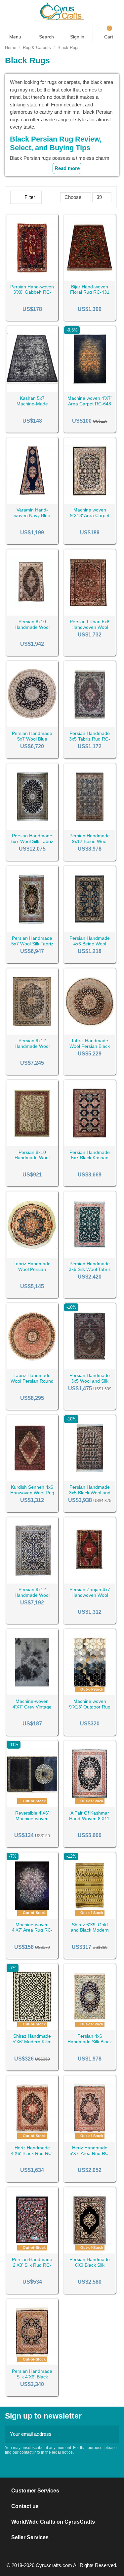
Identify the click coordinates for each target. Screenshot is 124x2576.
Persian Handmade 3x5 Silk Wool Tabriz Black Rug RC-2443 (90, 1269)
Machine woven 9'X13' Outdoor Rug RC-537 (90, 1707)
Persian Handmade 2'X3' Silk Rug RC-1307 (32, 2265)
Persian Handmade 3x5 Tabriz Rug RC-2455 (90, 739)
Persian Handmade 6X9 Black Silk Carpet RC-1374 (90, 2265)
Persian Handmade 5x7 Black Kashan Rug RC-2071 (90, 1158)
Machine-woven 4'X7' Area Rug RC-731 (32, 1930)
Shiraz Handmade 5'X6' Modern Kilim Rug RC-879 (32, 2042)
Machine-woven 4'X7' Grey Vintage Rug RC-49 (32, 1707)
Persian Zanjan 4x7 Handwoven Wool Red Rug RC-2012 (90, 1595)
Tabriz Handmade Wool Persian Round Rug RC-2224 (32, 1381)
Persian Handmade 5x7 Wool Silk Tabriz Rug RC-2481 (32, 841)
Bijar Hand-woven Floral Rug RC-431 (90, 290)
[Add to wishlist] (24, 278)
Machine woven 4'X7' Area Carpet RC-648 (90, 401)
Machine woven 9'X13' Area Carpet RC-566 (90, 515)
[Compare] (32, 278)
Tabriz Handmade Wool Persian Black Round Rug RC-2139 (90, 1046)
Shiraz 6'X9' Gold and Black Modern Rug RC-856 (90, 1930)
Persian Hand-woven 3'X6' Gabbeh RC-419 (32, 292)
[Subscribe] (112, 2434)
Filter (29, 197)
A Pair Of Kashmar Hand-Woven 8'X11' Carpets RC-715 (90, 1819)
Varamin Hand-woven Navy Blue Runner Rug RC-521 (32, 515)
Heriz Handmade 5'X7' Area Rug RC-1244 (90, 2153)
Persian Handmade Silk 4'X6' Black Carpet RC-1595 (32, 2377)
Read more (67, 168)
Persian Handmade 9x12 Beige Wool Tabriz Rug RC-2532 (90, 841)
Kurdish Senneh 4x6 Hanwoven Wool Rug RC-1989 (32, 1493)
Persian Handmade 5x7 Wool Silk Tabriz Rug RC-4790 (32, 944)
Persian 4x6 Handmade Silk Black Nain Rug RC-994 (90, 2042)
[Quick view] (41, 278)
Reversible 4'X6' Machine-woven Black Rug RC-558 (32, 1819)
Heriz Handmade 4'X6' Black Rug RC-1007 (32, 2153)
